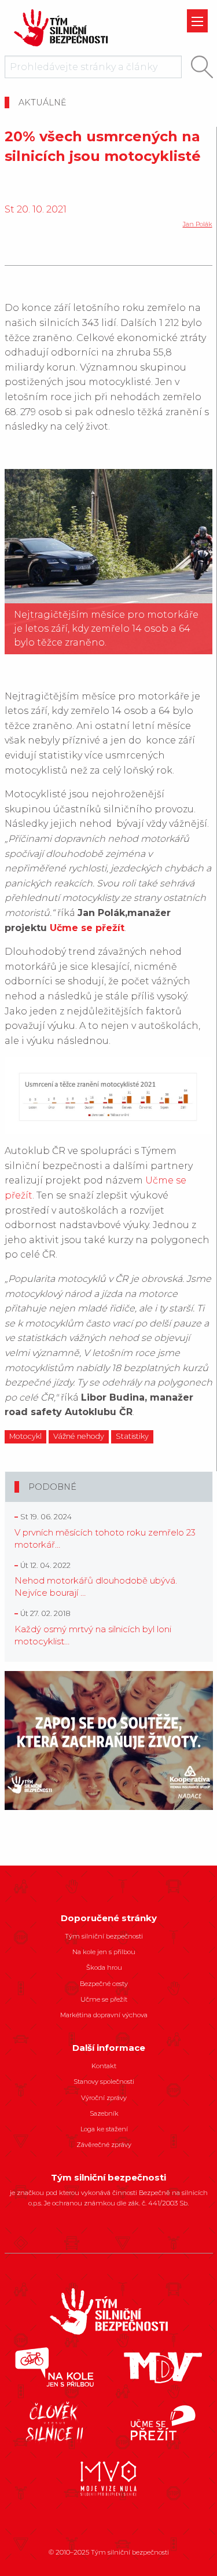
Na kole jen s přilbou (104, 1952)
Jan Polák (198, 224)
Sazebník (104, 2113)
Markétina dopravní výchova (104, 2015)
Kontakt (104, 2066)
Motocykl (25, 1436)
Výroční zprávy (104, 2098)
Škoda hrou (104, 1967)
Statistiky (132, 1436)
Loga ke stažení (104, 2129)
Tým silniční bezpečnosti (104, 1936)
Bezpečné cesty (104, 1984)
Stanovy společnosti (104, 2082)
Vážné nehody (79, 1436)
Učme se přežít (87, 928)
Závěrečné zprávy (104, 2145)
